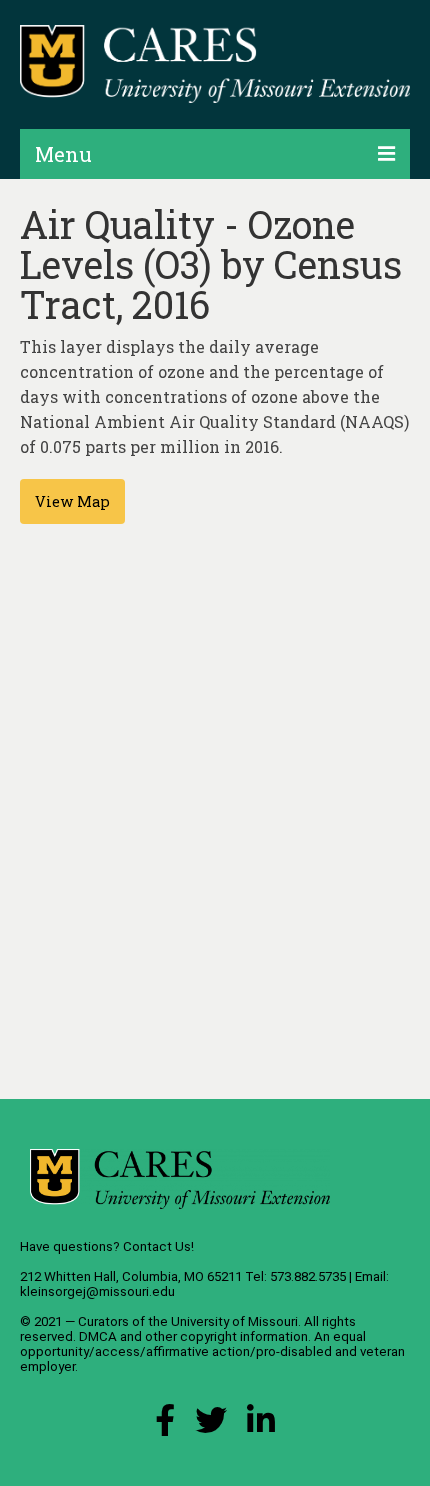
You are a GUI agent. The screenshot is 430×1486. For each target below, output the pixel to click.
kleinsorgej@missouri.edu (97, 1291)
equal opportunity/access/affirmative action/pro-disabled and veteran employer (212, 1351)
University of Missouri (234, 1321)
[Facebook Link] (165, 1425)
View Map (72, 501)
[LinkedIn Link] (261, 1425)
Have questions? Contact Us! (107, 1246)
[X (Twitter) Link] (211, 1425)
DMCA (98, 1336)
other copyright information (226, 1336)
